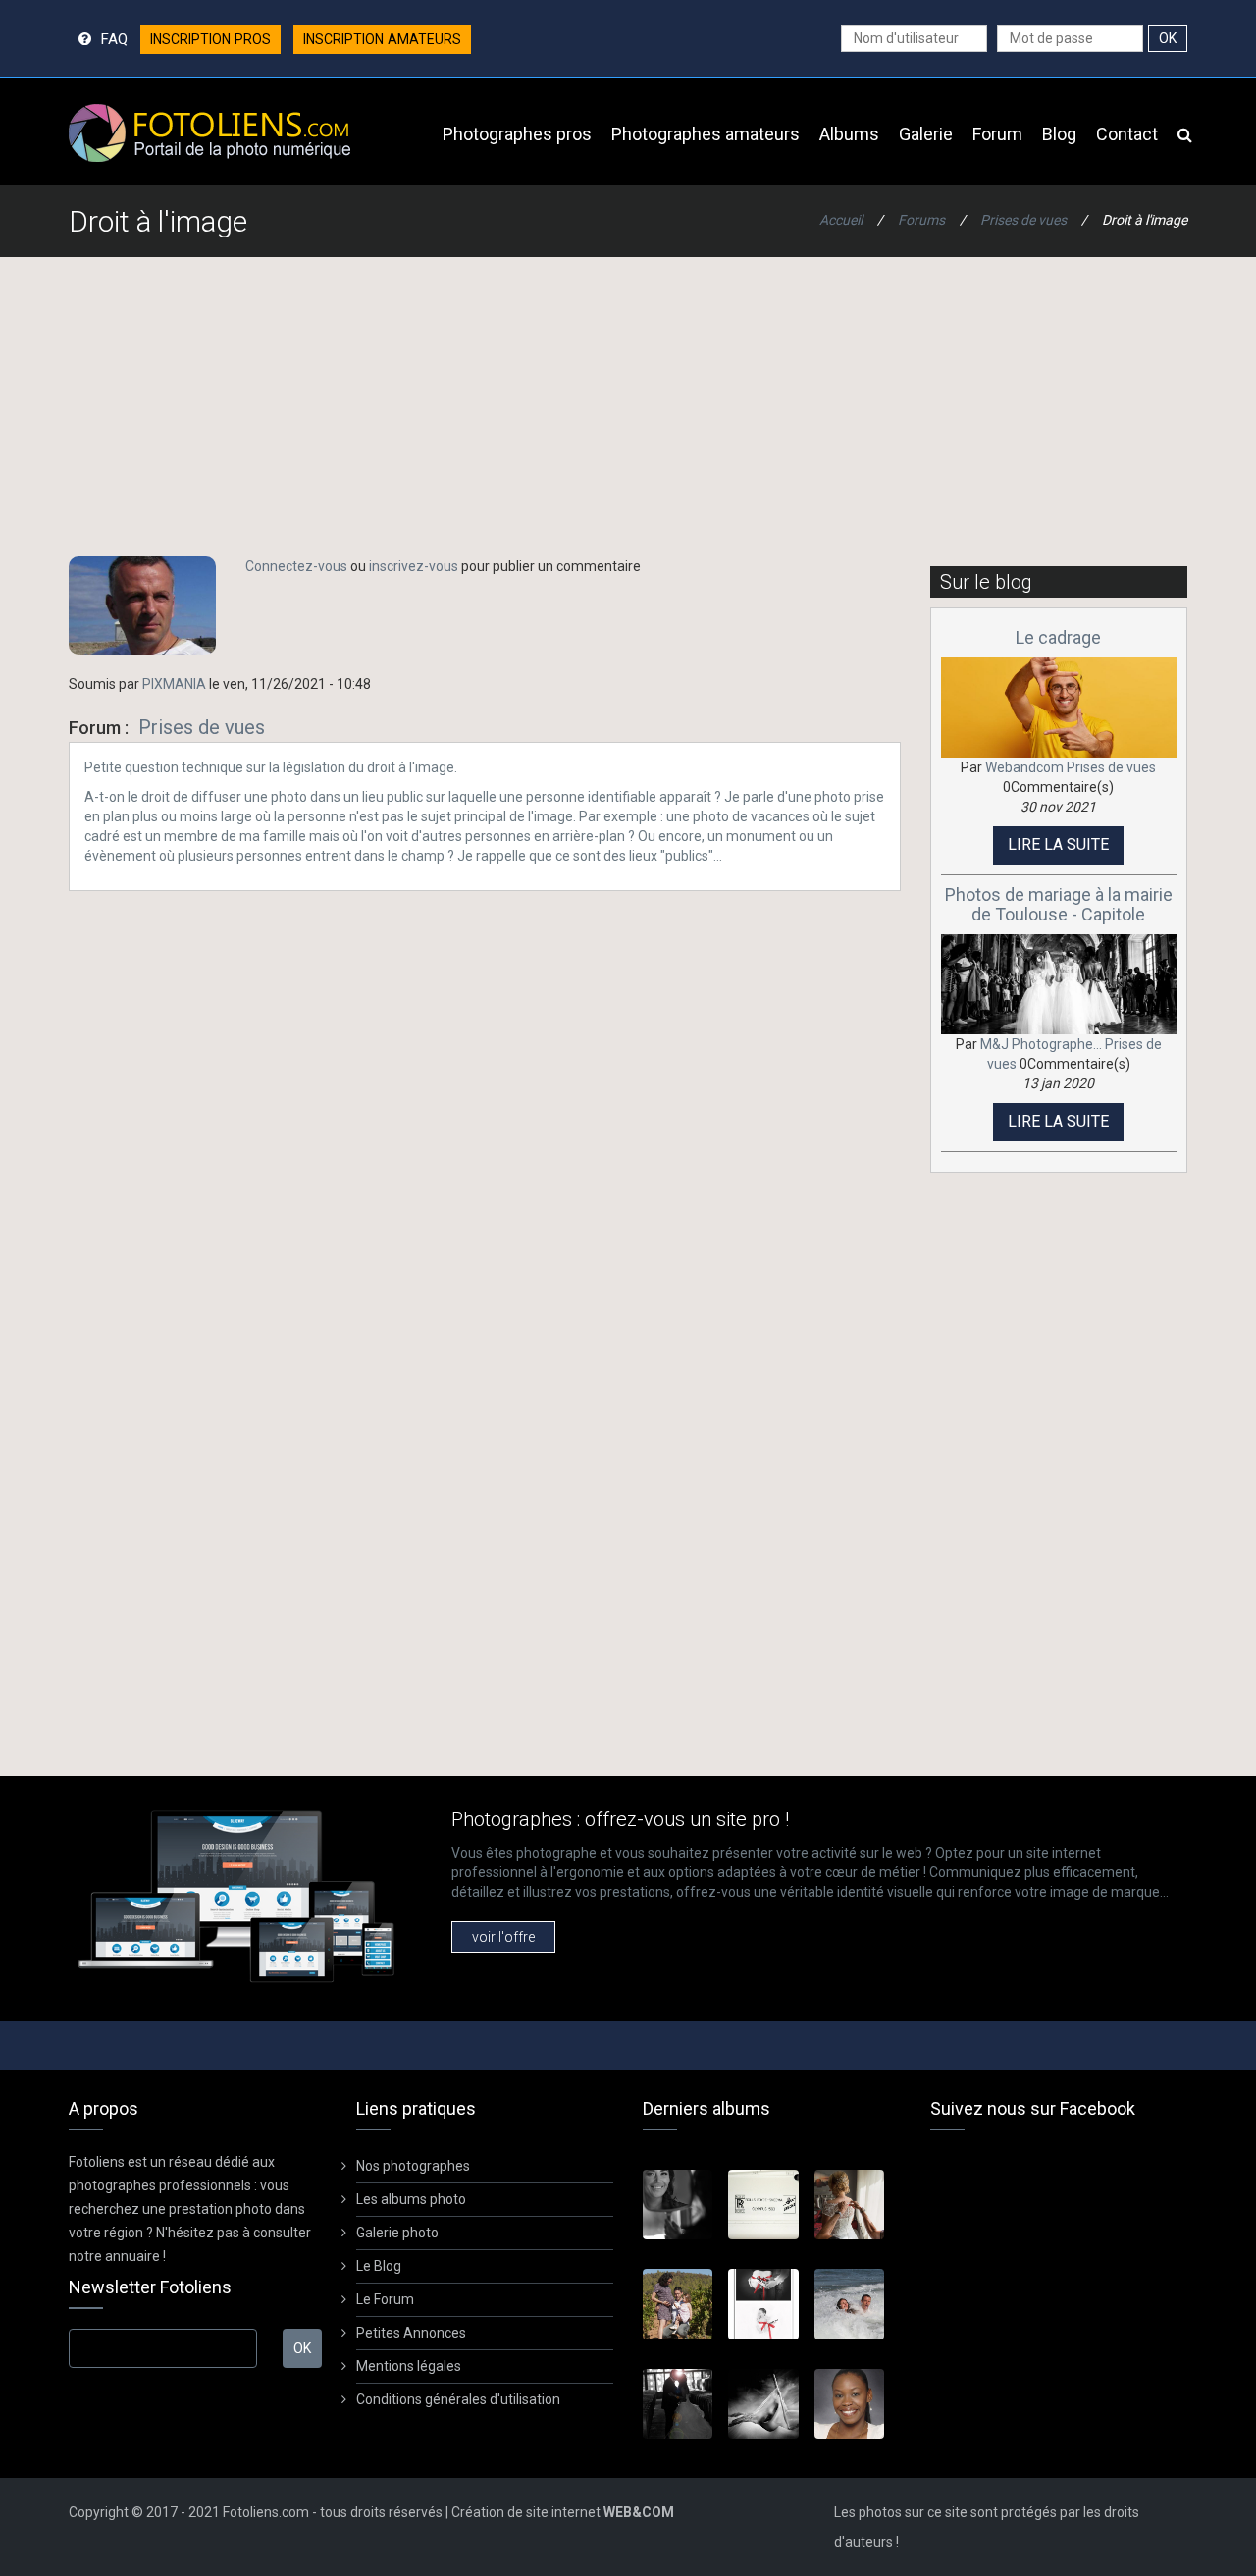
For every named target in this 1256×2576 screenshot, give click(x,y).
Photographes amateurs (706, 134)
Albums (849, 134)
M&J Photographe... (1041, 1044)
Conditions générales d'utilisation (458, 2399)
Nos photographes (413, 2166)
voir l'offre (503, 1937)
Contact (1127, 134)
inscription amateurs (382, 39)
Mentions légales (409, 2366)
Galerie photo (397, 2233)
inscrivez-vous (414, 566)
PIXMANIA (174, 684)
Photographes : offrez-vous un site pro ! (620, 1819)
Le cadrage (1058, 637)
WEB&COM (639, 2512)
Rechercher (1185, 131)
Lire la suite (1058, 844)
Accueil (841, 220)
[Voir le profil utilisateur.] (142, 605)
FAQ (114, 39)
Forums (921, 220)
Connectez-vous (296, 566)
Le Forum (385, 2299)
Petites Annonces (411, 2333)
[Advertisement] (628, 414)
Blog (1059, 134)
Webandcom (1024, 767)
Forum (997, 134)
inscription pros (210, 39)
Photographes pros (517, 134)
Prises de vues (1023, 220)
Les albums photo (411, 2199)
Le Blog (379, 2266)
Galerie (926, 134)
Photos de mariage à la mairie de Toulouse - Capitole (1059, 904)
